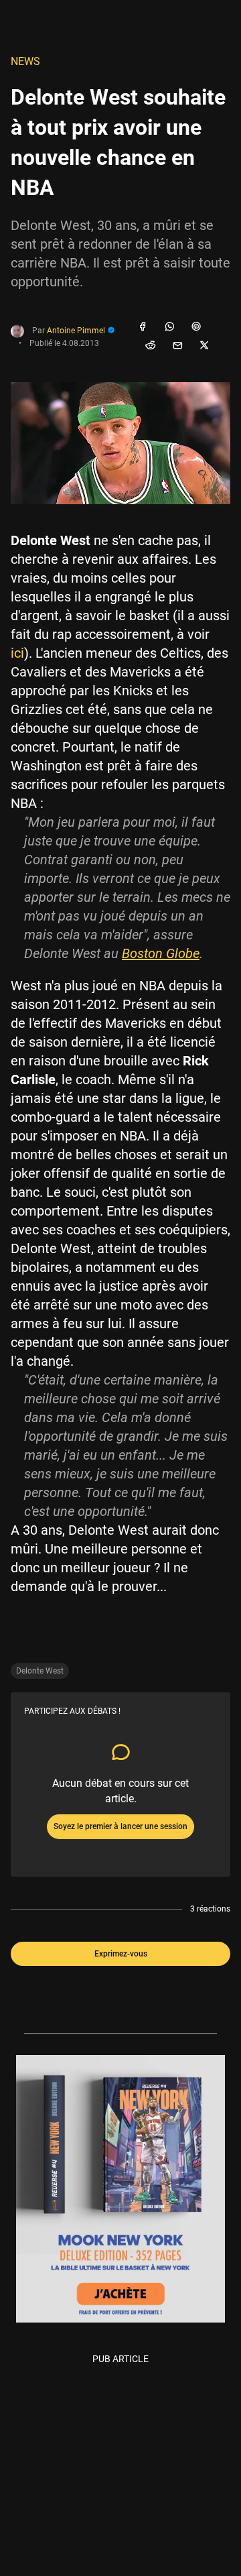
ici (17, 653)
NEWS (25, 61)
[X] (204, 346)
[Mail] (177, 346)
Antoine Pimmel (77, 331)
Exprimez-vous (121, 1954)
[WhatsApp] (169, 327)
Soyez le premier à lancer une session (120, 1826)
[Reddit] (151, 346)
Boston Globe (161, 953)
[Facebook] (143, 327)
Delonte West (40, 1671)
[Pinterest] (196, 327)
